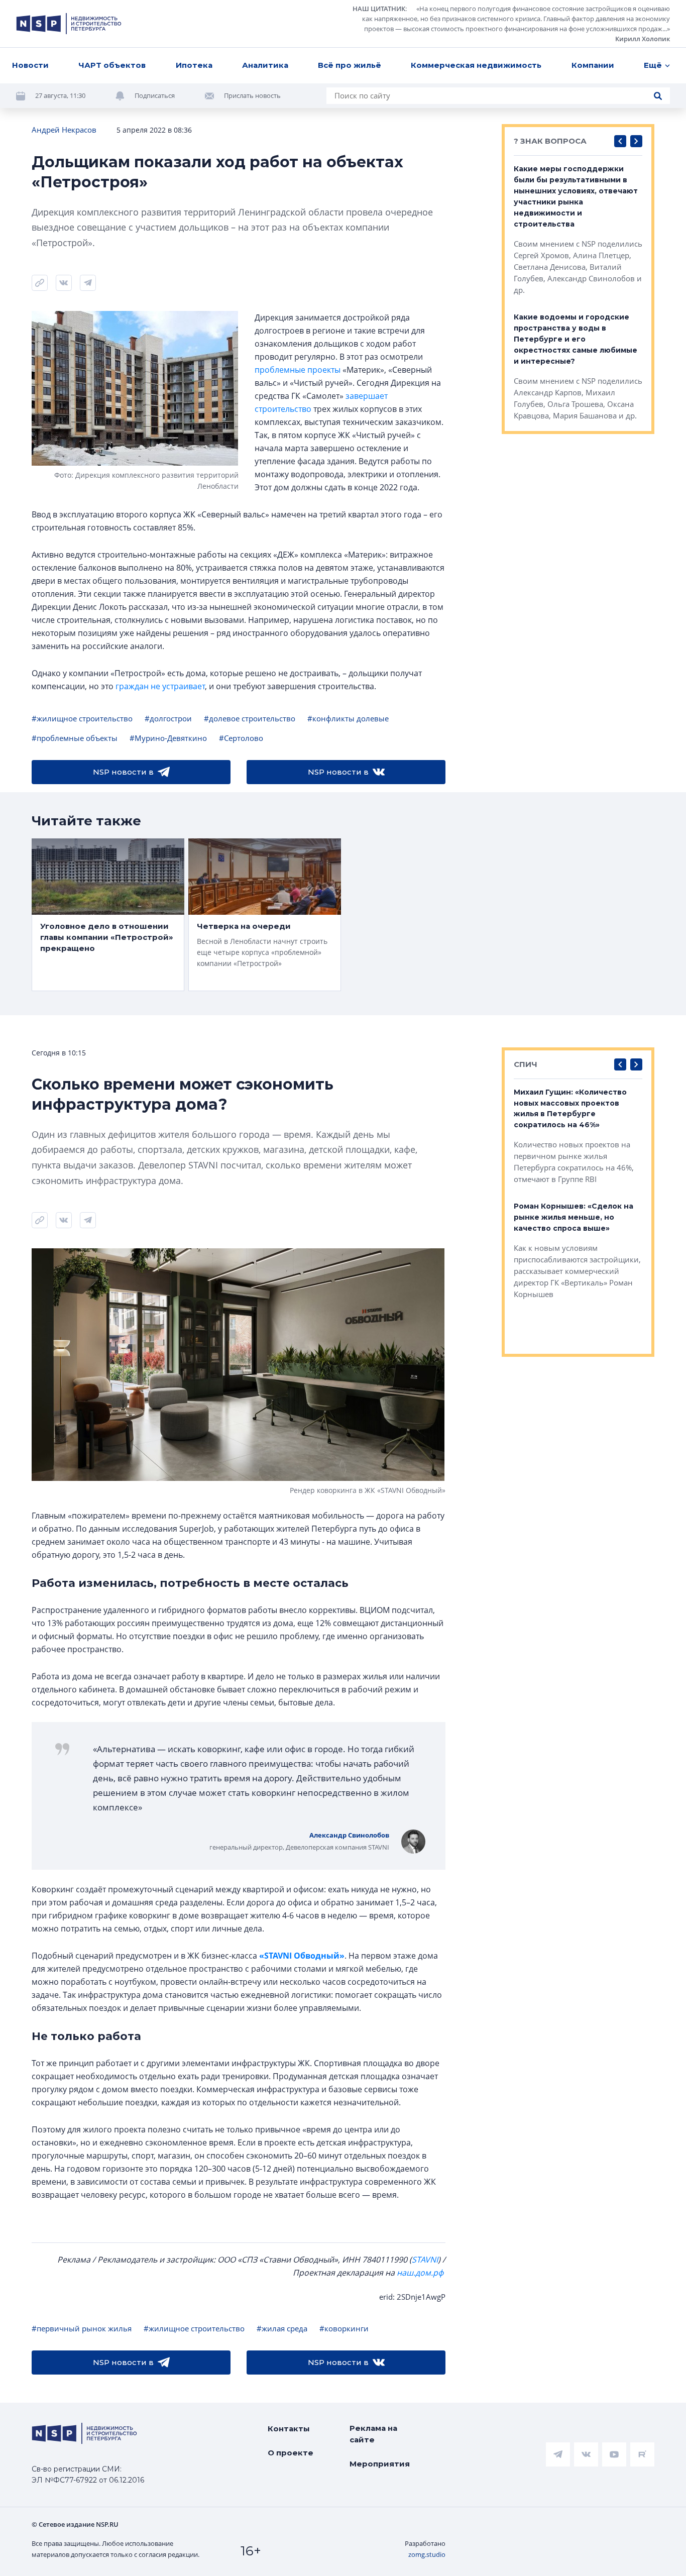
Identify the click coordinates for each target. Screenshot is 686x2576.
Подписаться (155, 95)
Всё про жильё (350, 65)
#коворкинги (344, 2328)
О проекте (291, 2453)
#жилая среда (282, 2328)
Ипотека (194, 65)
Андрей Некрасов (64, 130)
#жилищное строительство (82, 718)
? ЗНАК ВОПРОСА (550, 141)
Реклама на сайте (373, 2434)
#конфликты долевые (348, 718)
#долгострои (168, 718)
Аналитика (265, 65)
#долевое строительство (250, 718)
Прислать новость (252, 95)
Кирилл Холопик (643, 39)
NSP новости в (123, 772)
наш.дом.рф (420, 2273)
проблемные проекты (298, 370)
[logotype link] (69, 24)
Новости (30, 65)
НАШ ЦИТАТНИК (379, 9)
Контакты (289, 2429)
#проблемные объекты (75, 738)
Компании (593, 65)
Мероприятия (380, 2464)
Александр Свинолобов (349, 1835)
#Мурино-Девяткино (168, 738)
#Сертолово (241, 738)
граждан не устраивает (160, 686)
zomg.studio (427, 2554)
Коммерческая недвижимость (476, 65)
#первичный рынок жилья (82, 2328)
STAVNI (425, 2260)
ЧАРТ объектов (112, 65)
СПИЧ (526, 1064)
